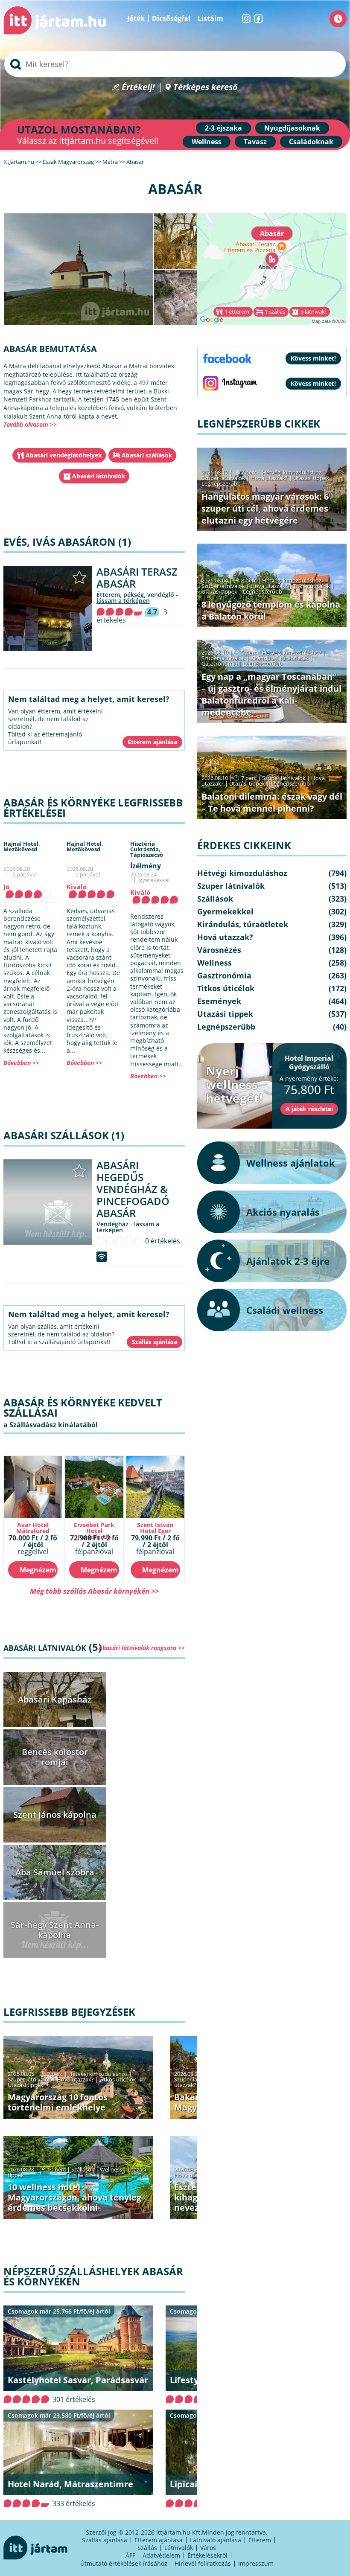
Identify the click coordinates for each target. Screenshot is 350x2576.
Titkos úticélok (118, 2079)
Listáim (210, 18)
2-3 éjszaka (223, 128)
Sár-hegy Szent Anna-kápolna (55, 1930)
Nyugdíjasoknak (292, 128)
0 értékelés (163, 1241)
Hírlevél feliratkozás (203, 2563)
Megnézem (38, 1570)
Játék (136, 18)
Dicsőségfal (171, 18)
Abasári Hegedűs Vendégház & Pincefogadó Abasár (133, 1189)
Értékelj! (138, 87)
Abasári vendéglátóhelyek (64, 455)
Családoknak (311, 142)
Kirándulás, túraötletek (280, 658)
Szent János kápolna (55, 1815)
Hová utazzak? (76, 2079)
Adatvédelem (161, 2555)
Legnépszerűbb (221, 483)
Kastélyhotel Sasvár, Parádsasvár (78, 2380)
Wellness (207, 142)
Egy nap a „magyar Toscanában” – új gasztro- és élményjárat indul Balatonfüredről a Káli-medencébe (271, 694)
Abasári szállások (147, 455)
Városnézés (219, 950)
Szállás (147, 2548)
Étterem (260, 2540)
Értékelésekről (207, 2555)
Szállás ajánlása (105, 2540)
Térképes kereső (206, 87)
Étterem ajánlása (159, 2540)
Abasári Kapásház (55, 1699)
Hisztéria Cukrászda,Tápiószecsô (147, 849)
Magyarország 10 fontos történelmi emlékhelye (58, 2102)
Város (208, 2548)
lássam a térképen (123, 601)
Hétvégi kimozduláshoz (98, 2074)
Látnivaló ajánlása (216, 2540)
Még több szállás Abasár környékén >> (94, 1591)
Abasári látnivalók (99, 476)
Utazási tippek (26, 2085)
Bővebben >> (21, 1063)
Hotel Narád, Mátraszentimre (70, 2484)
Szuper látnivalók (29, 2079)
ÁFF (130, 2555)
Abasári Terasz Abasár (137, 578)
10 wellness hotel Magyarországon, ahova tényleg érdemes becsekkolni (74, 2197)
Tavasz (255, 142)
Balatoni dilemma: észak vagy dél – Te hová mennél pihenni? (272, 802)
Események (219, 1001)
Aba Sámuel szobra (55, 1872)
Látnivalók (179, 2548)
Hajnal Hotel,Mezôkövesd (22, 846)
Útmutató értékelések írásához (124, 2563)
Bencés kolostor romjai (55, 1757)
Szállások (83, 2169)
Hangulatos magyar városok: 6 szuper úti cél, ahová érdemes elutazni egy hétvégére (265, 508)
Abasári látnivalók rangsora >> (142, 1648)
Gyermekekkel (225, 911)
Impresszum (256, 2563)
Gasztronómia (219, 664)
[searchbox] (175, 64)
